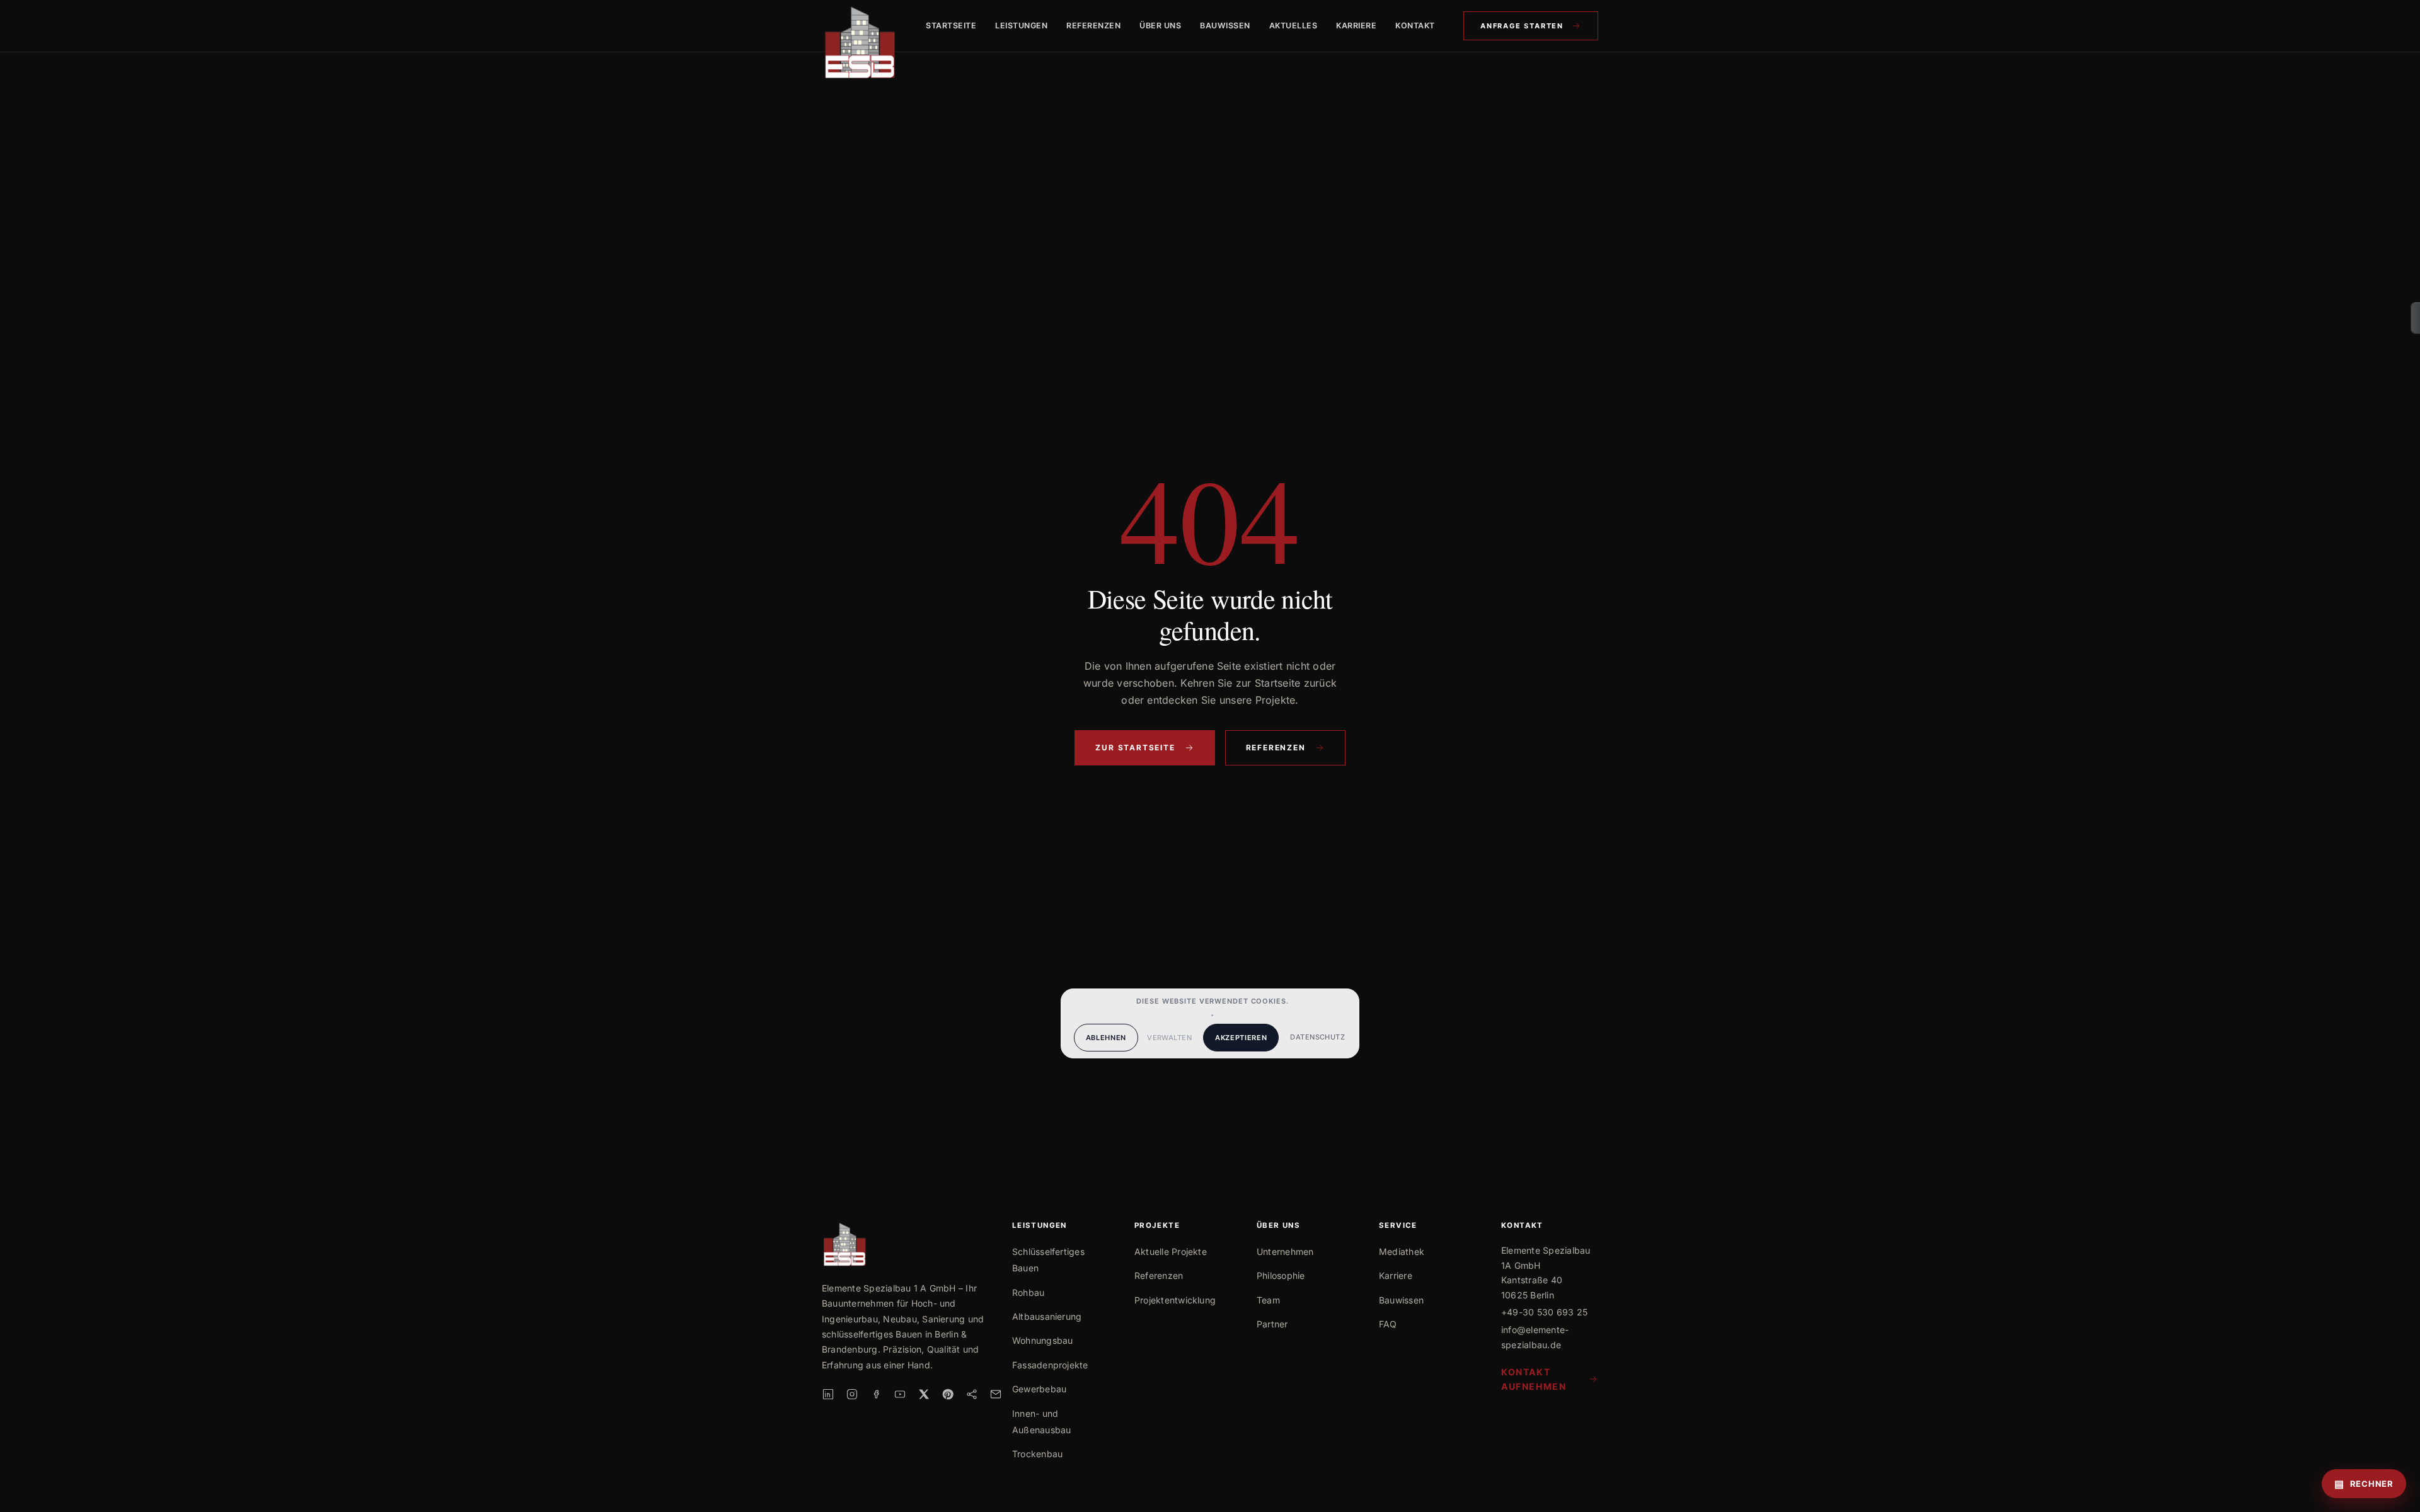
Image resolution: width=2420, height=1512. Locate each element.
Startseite (951, 26)
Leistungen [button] (1040, 1226)
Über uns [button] (1278, 1226)
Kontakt (1415, 26)
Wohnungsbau (1043, 1340)
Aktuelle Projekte (1171, 1251)
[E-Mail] (996, 1394)
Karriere (1356, 26)
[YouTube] (900, 1394)
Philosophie (1281, 1275)
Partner (1272, 1324)
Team (1268, 1300)
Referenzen (1093, 26)
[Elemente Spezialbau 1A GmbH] (860, 26)
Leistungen (1021, 26)
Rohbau (1028, 1292)
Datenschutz (1317, 1037)
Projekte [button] (1157, 1226)
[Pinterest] (948, 1394)
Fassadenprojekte (1050, 1365)
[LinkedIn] (828, 1394)
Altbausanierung (1047, 1316)
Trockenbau (1037, 1454)
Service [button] (1398, 1226)
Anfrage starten (1522, 26)
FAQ (1388, 1324)
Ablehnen (1106, 1038)
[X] (924, 1394)
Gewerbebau (1039, 1389)
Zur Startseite (1135, 747)
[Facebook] (876, 1394)
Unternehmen (1285, 1251)
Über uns (1160, 26)
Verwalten (1169, 1038)
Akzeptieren (1241, 1038)
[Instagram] (852, 1394)
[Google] (972, 1394)
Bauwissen (1225, 26)
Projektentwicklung (1175, 1300)
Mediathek (1402, 1251)
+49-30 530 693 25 (1544, 1312)
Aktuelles (1294, 26)
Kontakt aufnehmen (1534, 1379)
